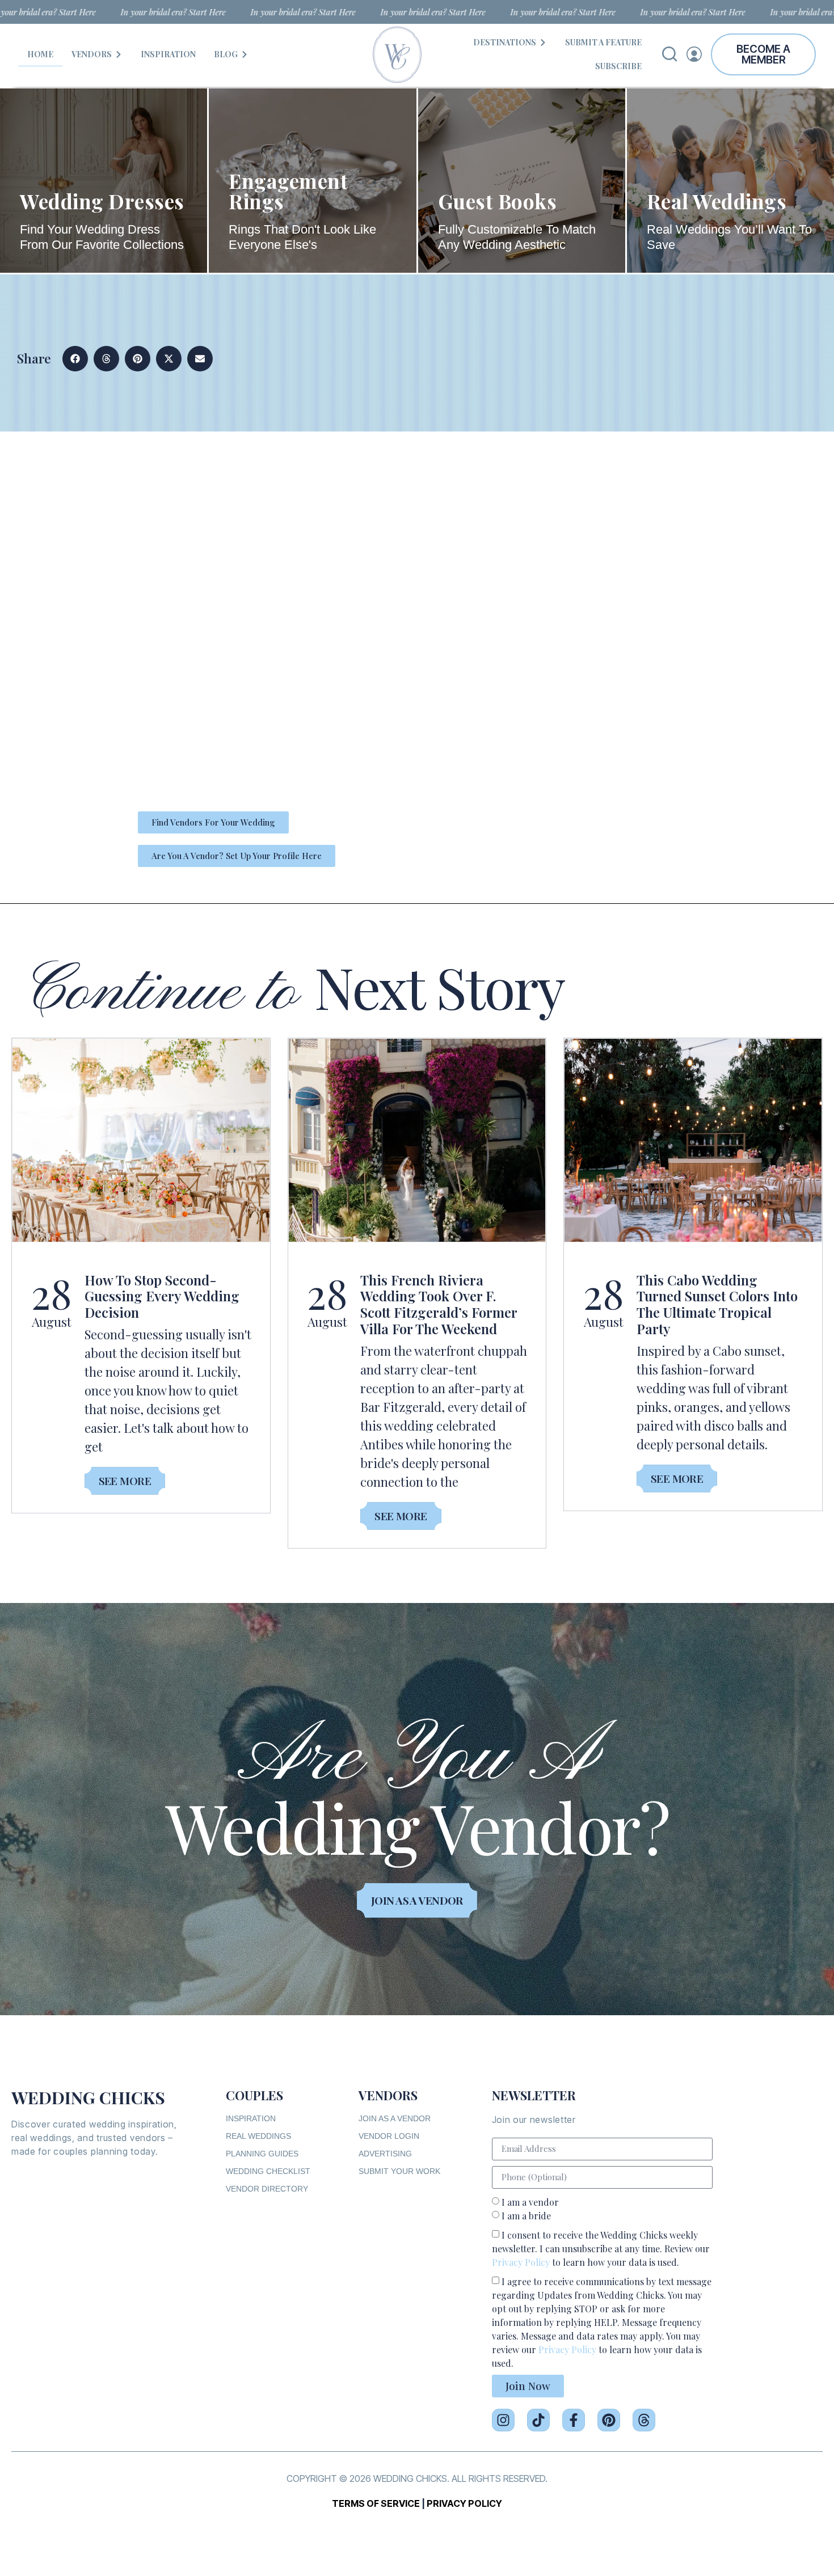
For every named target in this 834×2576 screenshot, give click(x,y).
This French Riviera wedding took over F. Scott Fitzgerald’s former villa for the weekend (439, 1304)
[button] (75, 359)
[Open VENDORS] (119, 54)
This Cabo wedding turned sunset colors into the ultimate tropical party (717, 1304)
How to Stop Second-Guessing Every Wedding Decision (162, 1296)
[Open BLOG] (245, 54)
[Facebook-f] (574, 2420)
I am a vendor (530, 2202)
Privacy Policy (521, 2262)
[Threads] (644, 2420)
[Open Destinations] (543, 42)
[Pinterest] (609, 2420)
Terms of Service (376, 2503)
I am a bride (526, 2216)
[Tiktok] (538, 2420)
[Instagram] (503, 2420)
